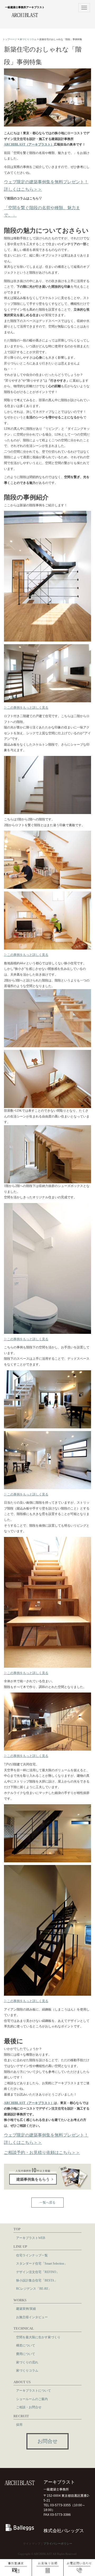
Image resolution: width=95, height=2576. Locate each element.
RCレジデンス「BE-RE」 (34, 2289)
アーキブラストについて (34, 2391)
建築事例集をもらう (33, 2179)
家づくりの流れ (27, 2362)
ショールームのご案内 (32, 2399)
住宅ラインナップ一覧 (32, 2255)
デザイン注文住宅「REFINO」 (38, 2272)
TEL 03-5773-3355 (57, 2505)
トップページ (10, 39)
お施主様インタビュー (32, 2317)
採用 (19, 2425)
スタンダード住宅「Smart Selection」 (42, 2264)
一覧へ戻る (47, 2203)
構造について (26, 2345)
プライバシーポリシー (58, 2544)
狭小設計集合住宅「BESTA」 (37, 2280)
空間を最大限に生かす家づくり (38, 2337)
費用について (26, 2354)
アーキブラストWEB (31, 2238)
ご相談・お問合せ (29, 2407)
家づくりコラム (28, 39)
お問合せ (47, 2441)
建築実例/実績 (26, 2309)
